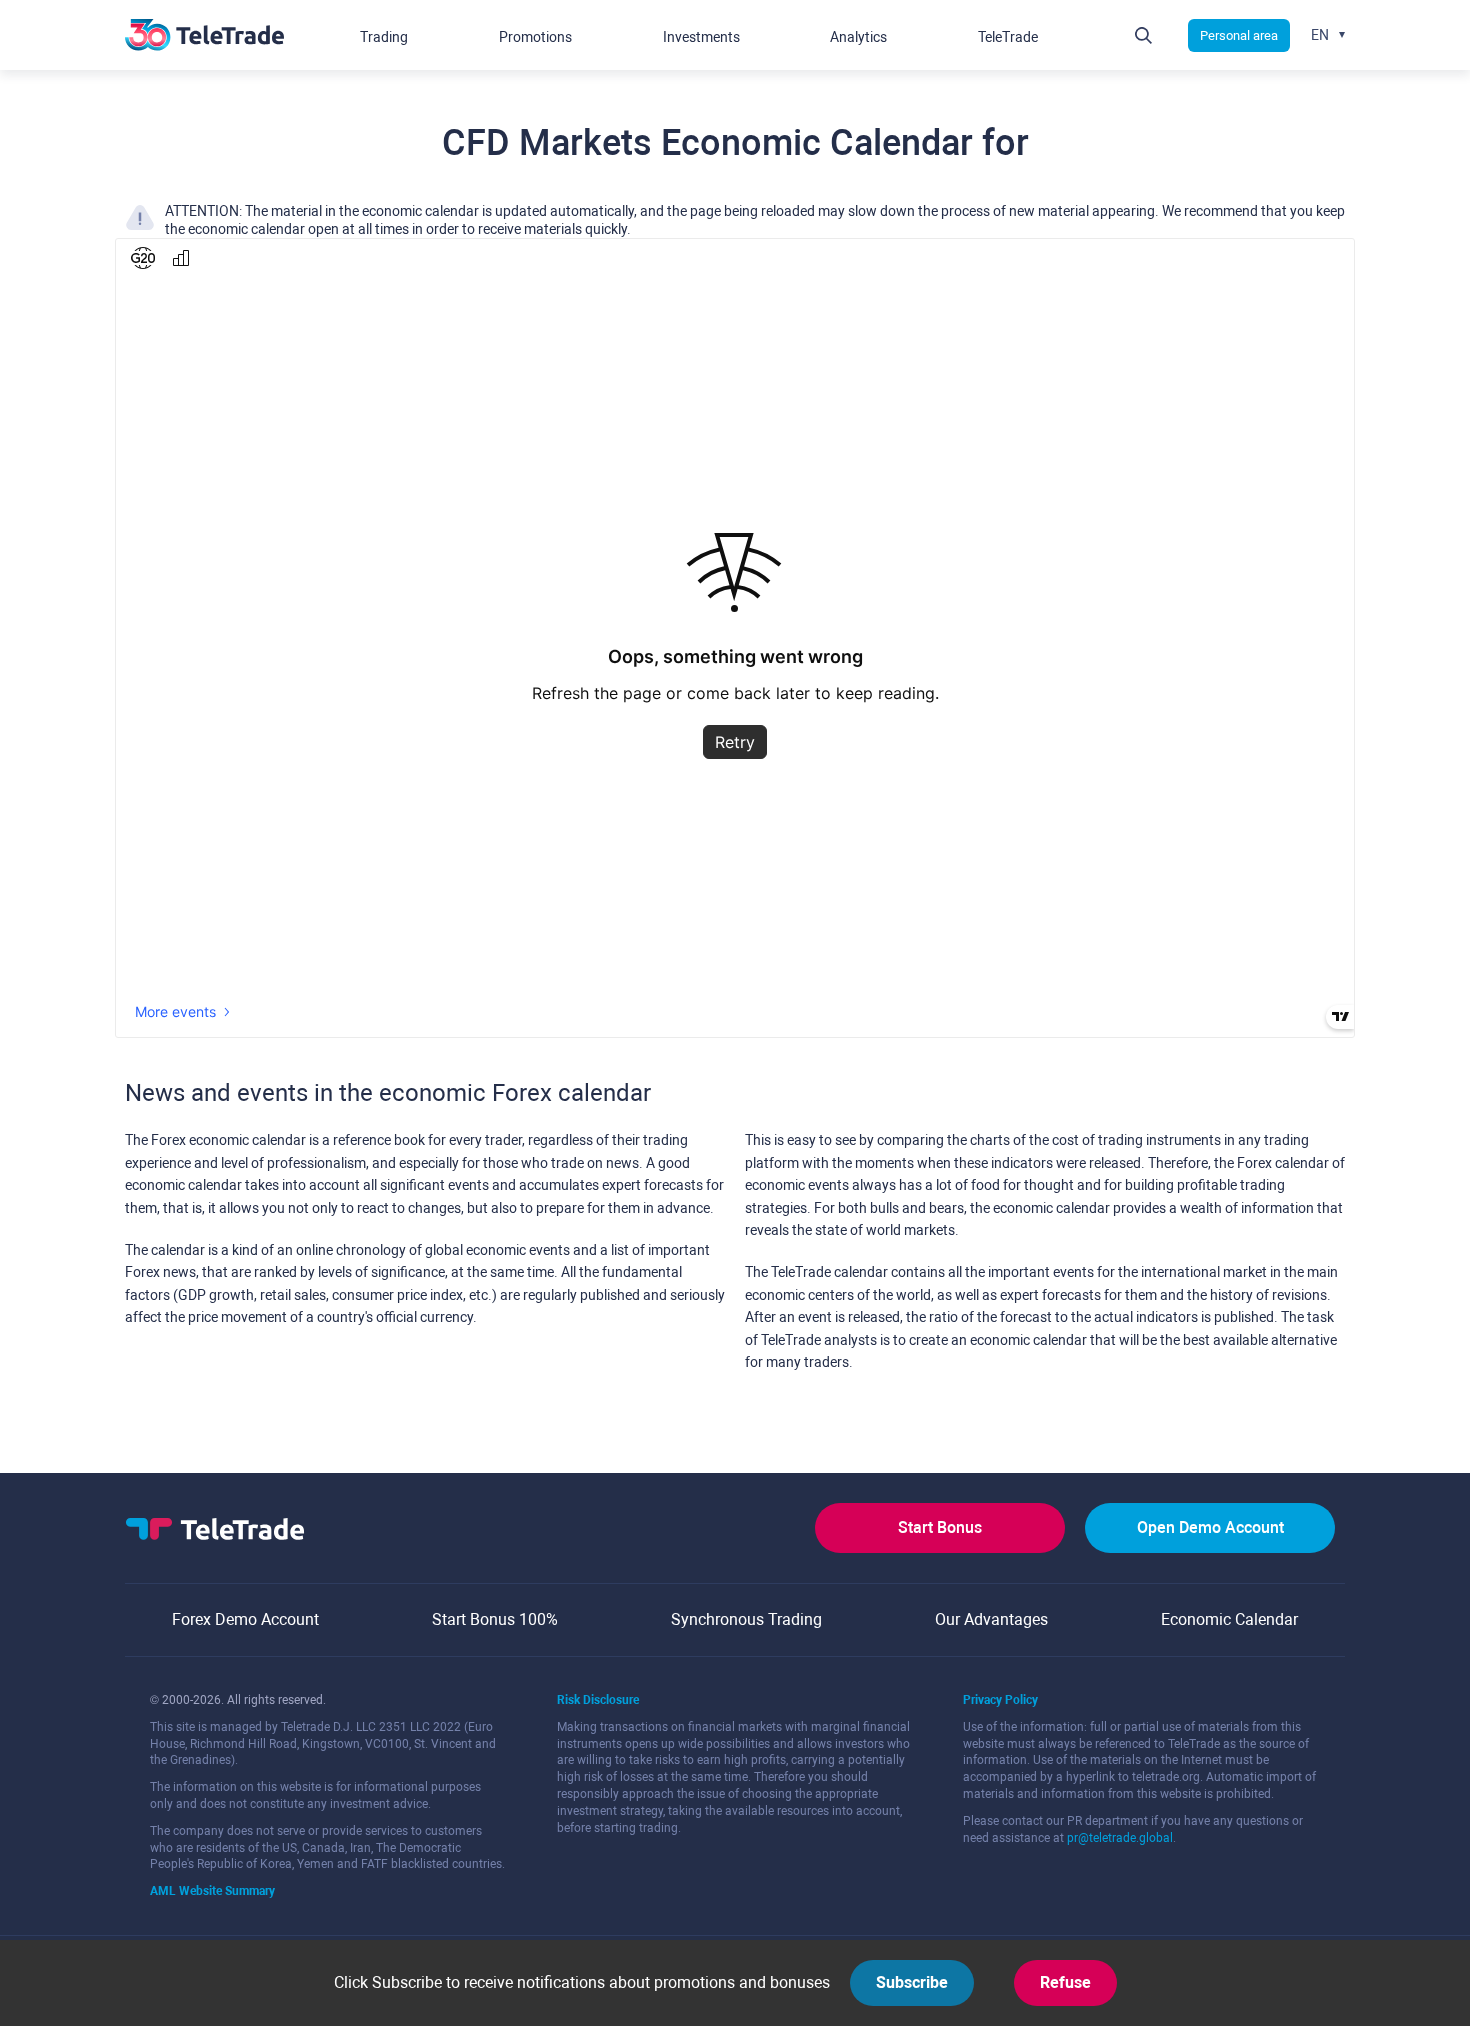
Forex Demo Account (245, 1619)
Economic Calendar (1229, 1619)
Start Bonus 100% (495, 1619)
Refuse (1065, 1982)
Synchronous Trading (746, 1619)
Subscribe (912, 1982)
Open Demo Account (1210, 1527)
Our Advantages (991, 1619)
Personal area (1239, 35)
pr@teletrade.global (1120, 1838)
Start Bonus (940, 1527)
